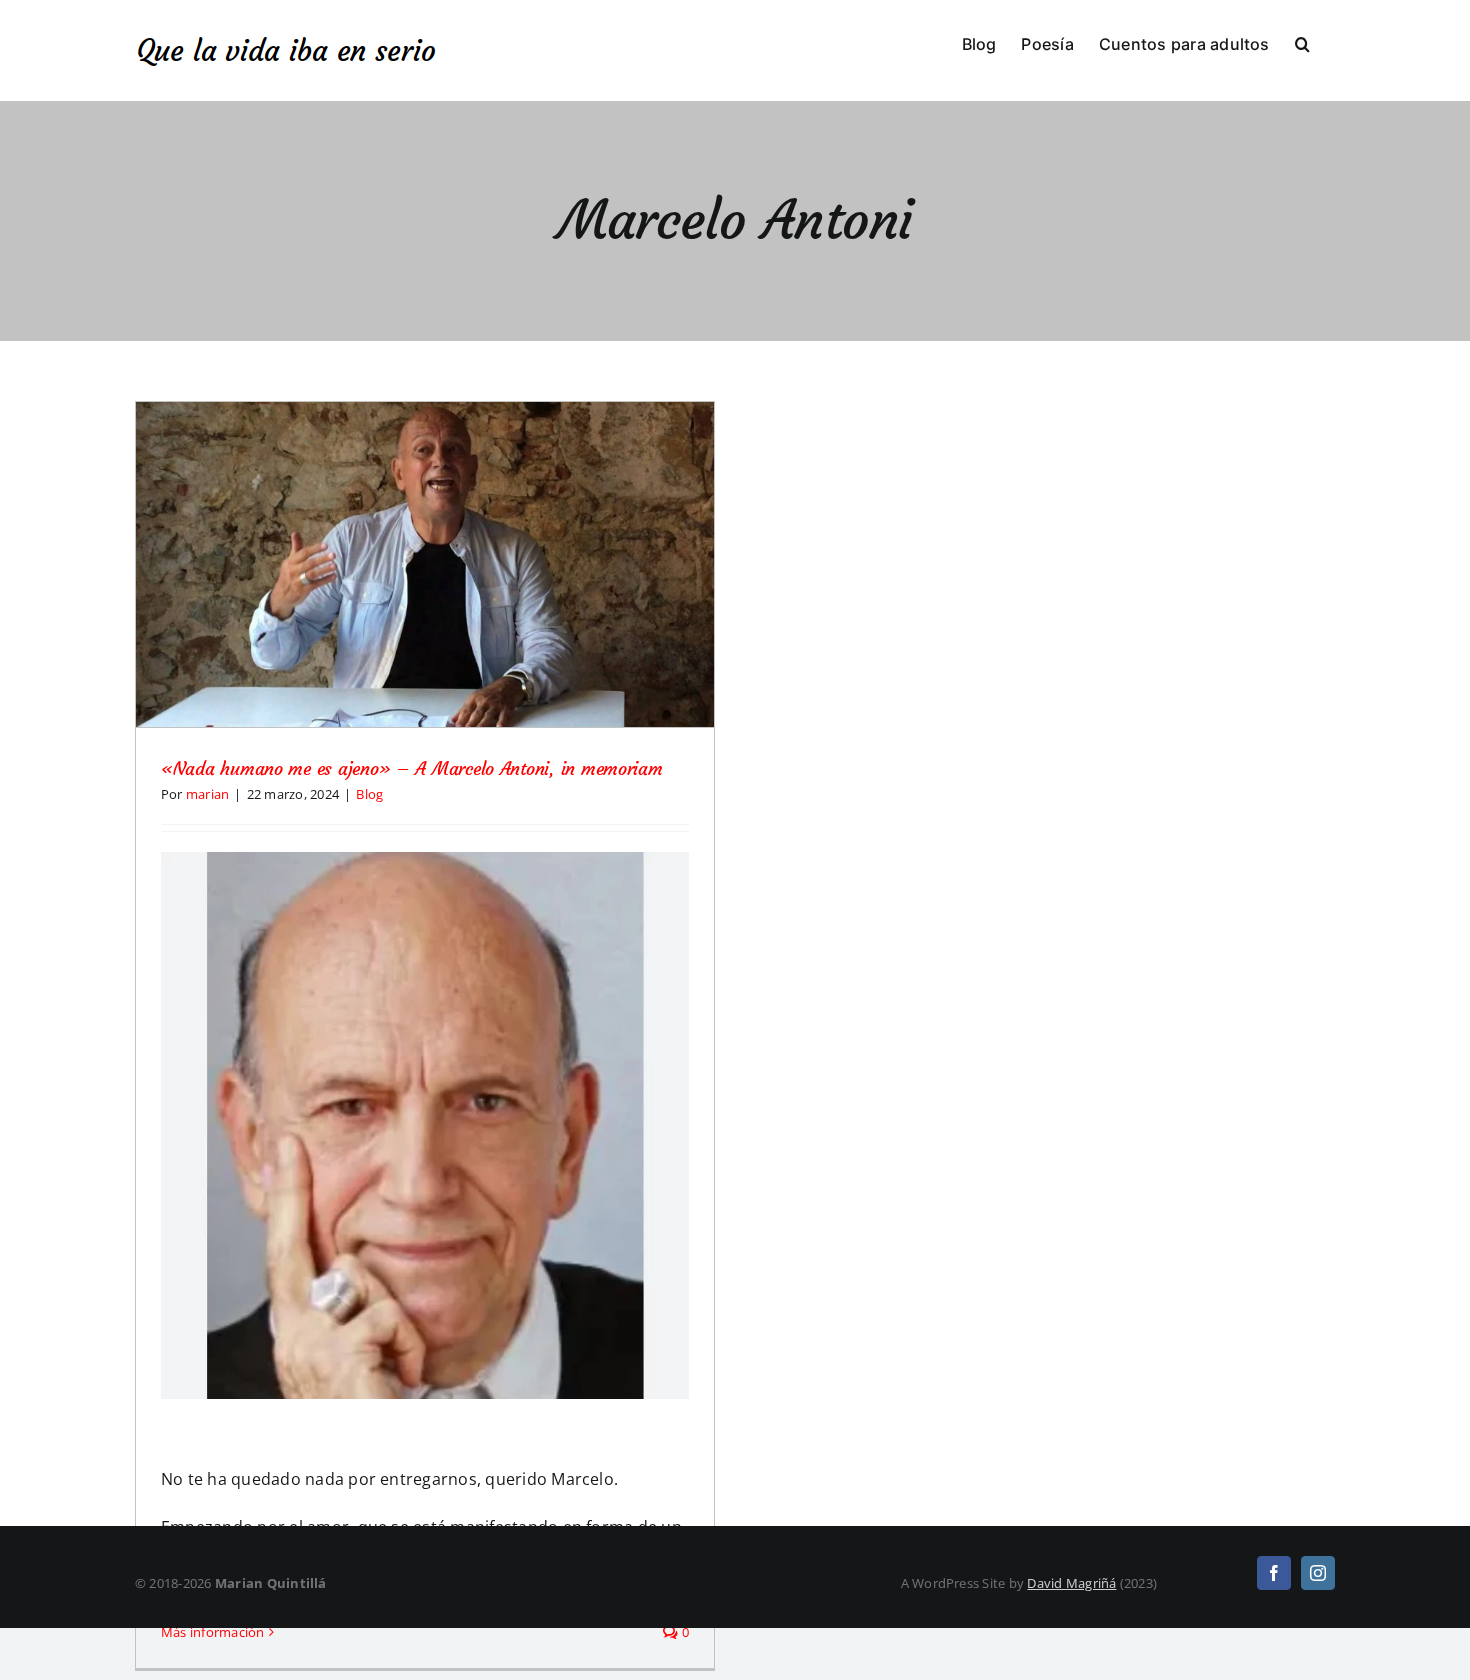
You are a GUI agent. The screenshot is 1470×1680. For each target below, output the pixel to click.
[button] (1302, 42)
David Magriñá (1071, 1583)
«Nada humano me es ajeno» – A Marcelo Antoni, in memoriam (412, 768)
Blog (369, 794)
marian (207, 794)
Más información (213, 1632)
